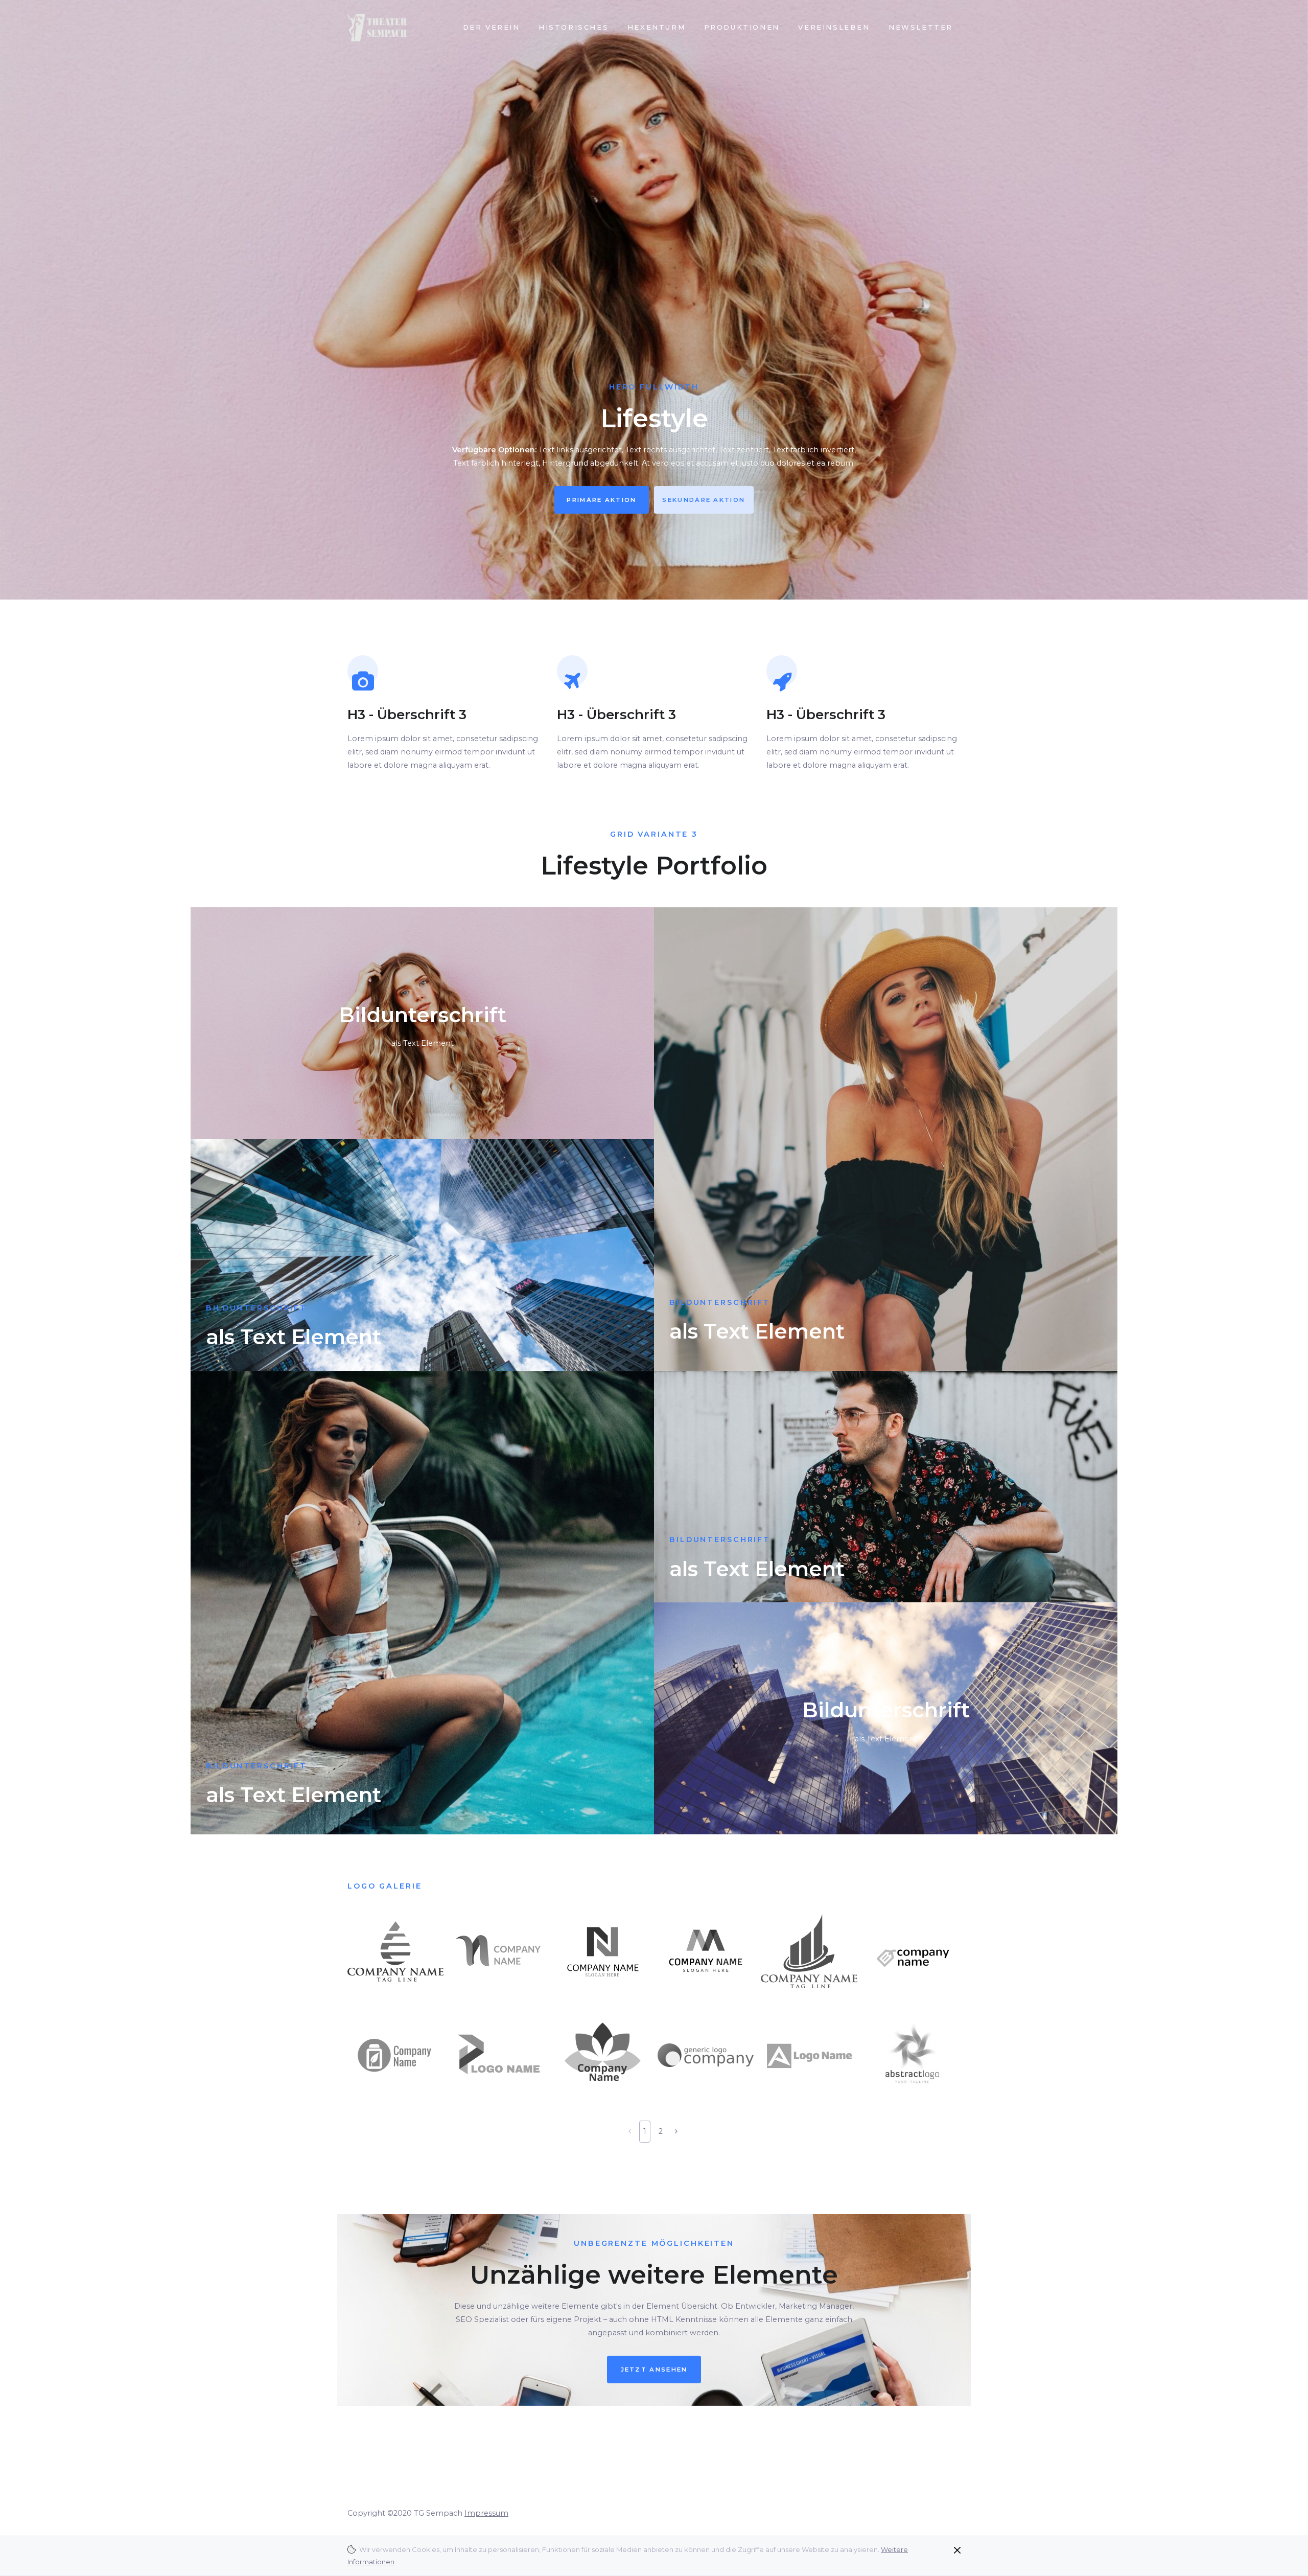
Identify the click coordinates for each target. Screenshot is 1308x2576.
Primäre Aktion (601, 500)
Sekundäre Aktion (704, 500)
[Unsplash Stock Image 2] (886, 1718)
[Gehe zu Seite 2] (676, 2131)
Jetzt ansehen (654, 2370)
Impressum (486, 2513)
